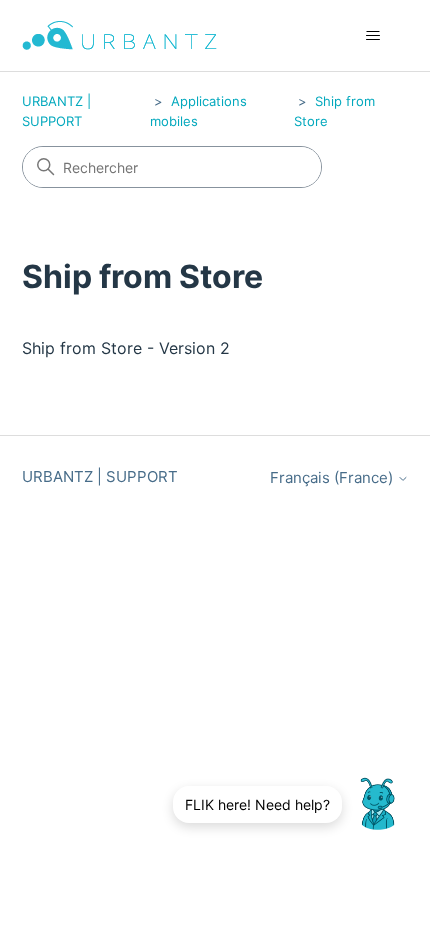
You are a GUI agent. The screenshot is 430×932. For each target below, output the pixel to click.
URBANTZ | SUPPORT (100, 476)
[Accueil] (119, 35)
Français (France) (333, 477)
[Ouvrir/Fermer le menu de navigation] (373, 36)
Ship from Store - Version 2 (126, 348)
